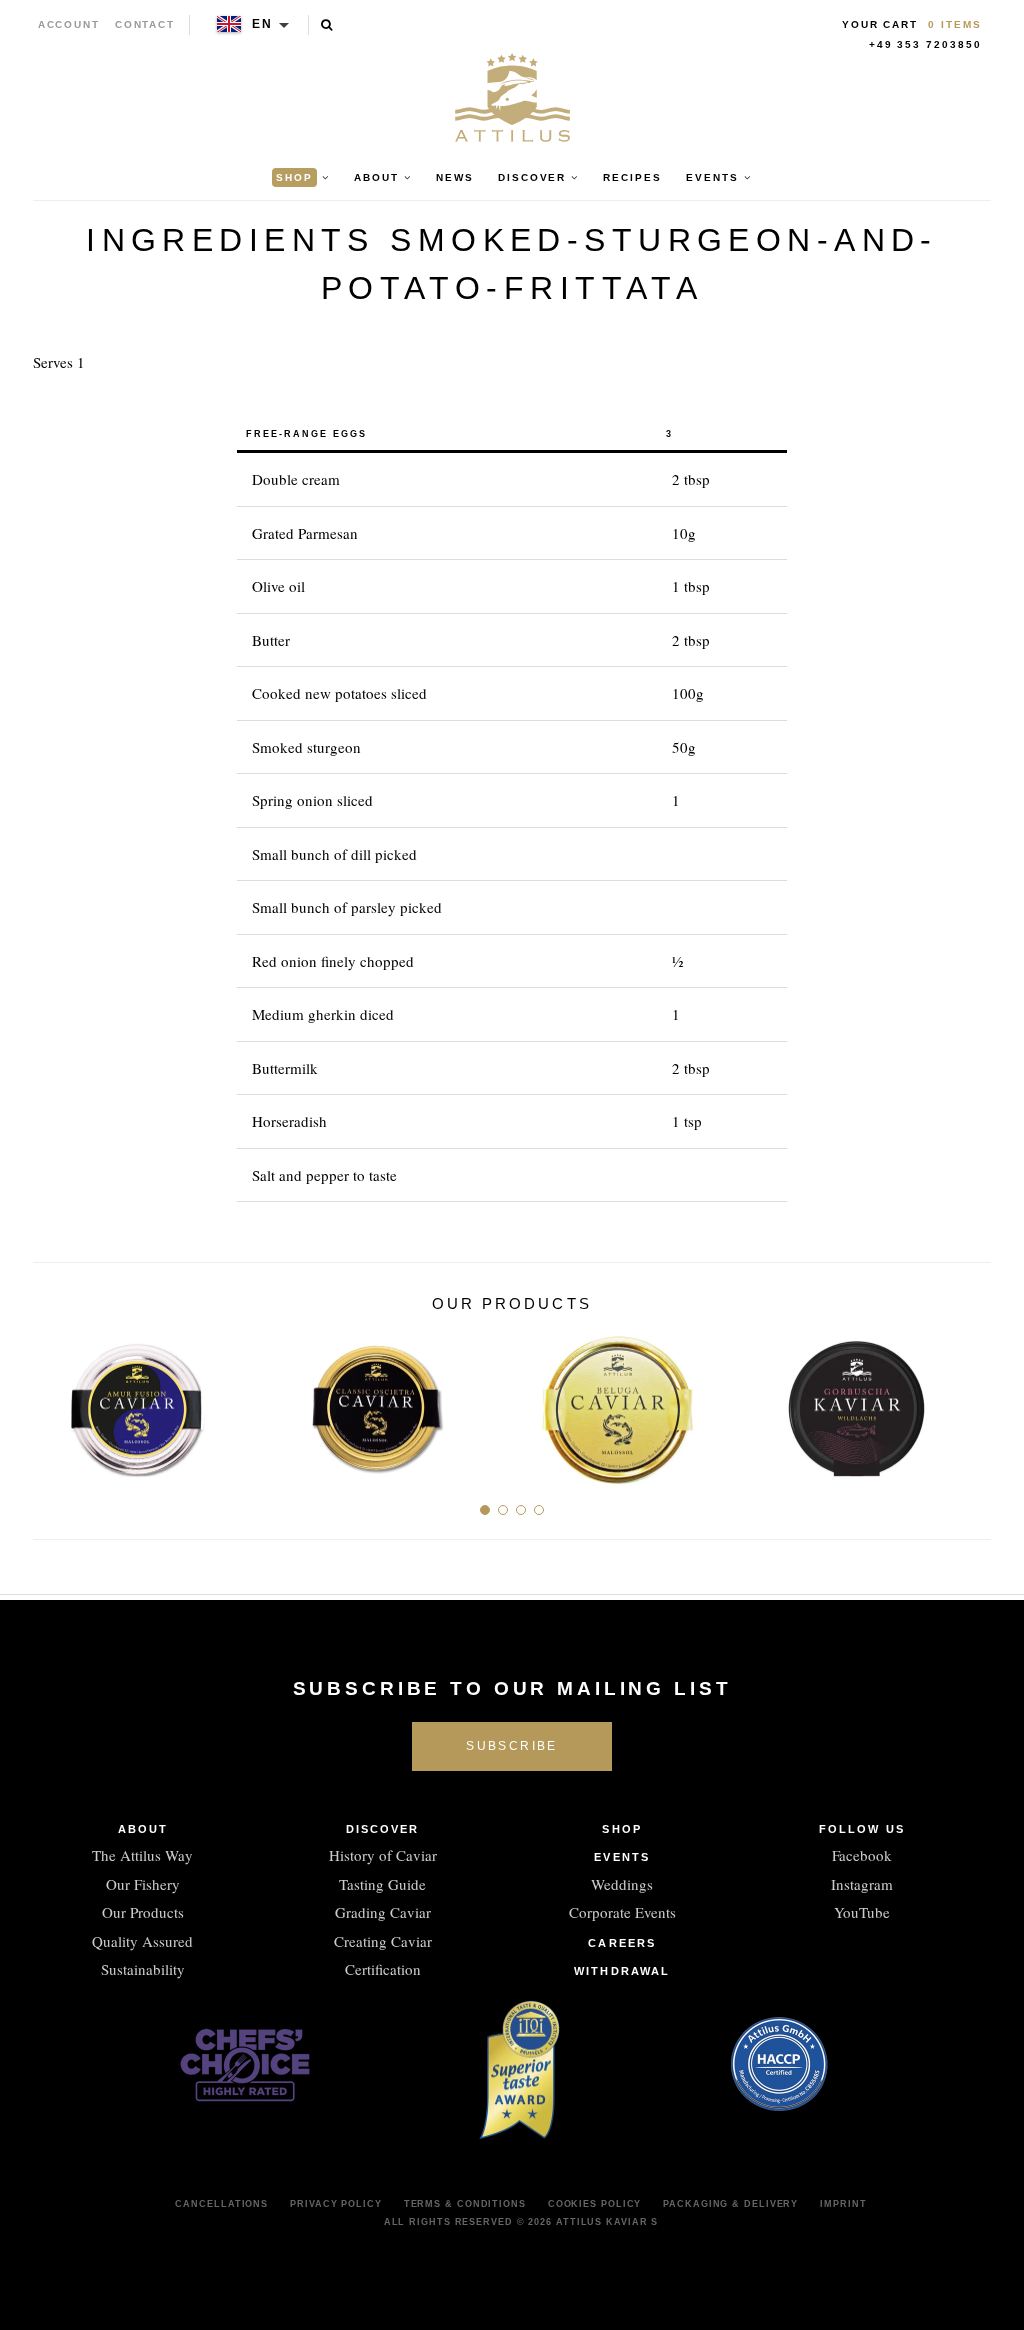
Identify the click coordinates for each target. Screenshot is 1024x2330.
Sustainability (143, 1969)
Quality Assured (142, 1941)
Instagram (862, 1884)
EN (262, 24)
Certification (383, 1969)
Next (968, 1401)
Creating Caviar (383, 1941)
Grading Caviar (383, 1912)
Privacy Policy (336, 2204)
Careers (622, 1943)
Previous (55, 1401)
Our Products (143, 1912)
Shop (621, 1829)
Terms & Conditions (465, 2204)
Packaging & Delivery (730, 2204)
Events (622, 1857)
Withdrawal (622, 1971)
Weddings (622, 1884)
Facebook (862, 1855)
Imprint (843, 2204)
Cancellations (221, 2204)
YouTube (862, 1912)
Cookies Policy (595, 2204)
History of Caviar (383, 1855)
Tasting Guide (382, 1884)
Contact (145, 24)
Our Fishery (143, 1884)
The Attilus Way (142, 1855)
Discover (383, 1829)
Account (69, 24)
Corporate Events (622, 1912)
